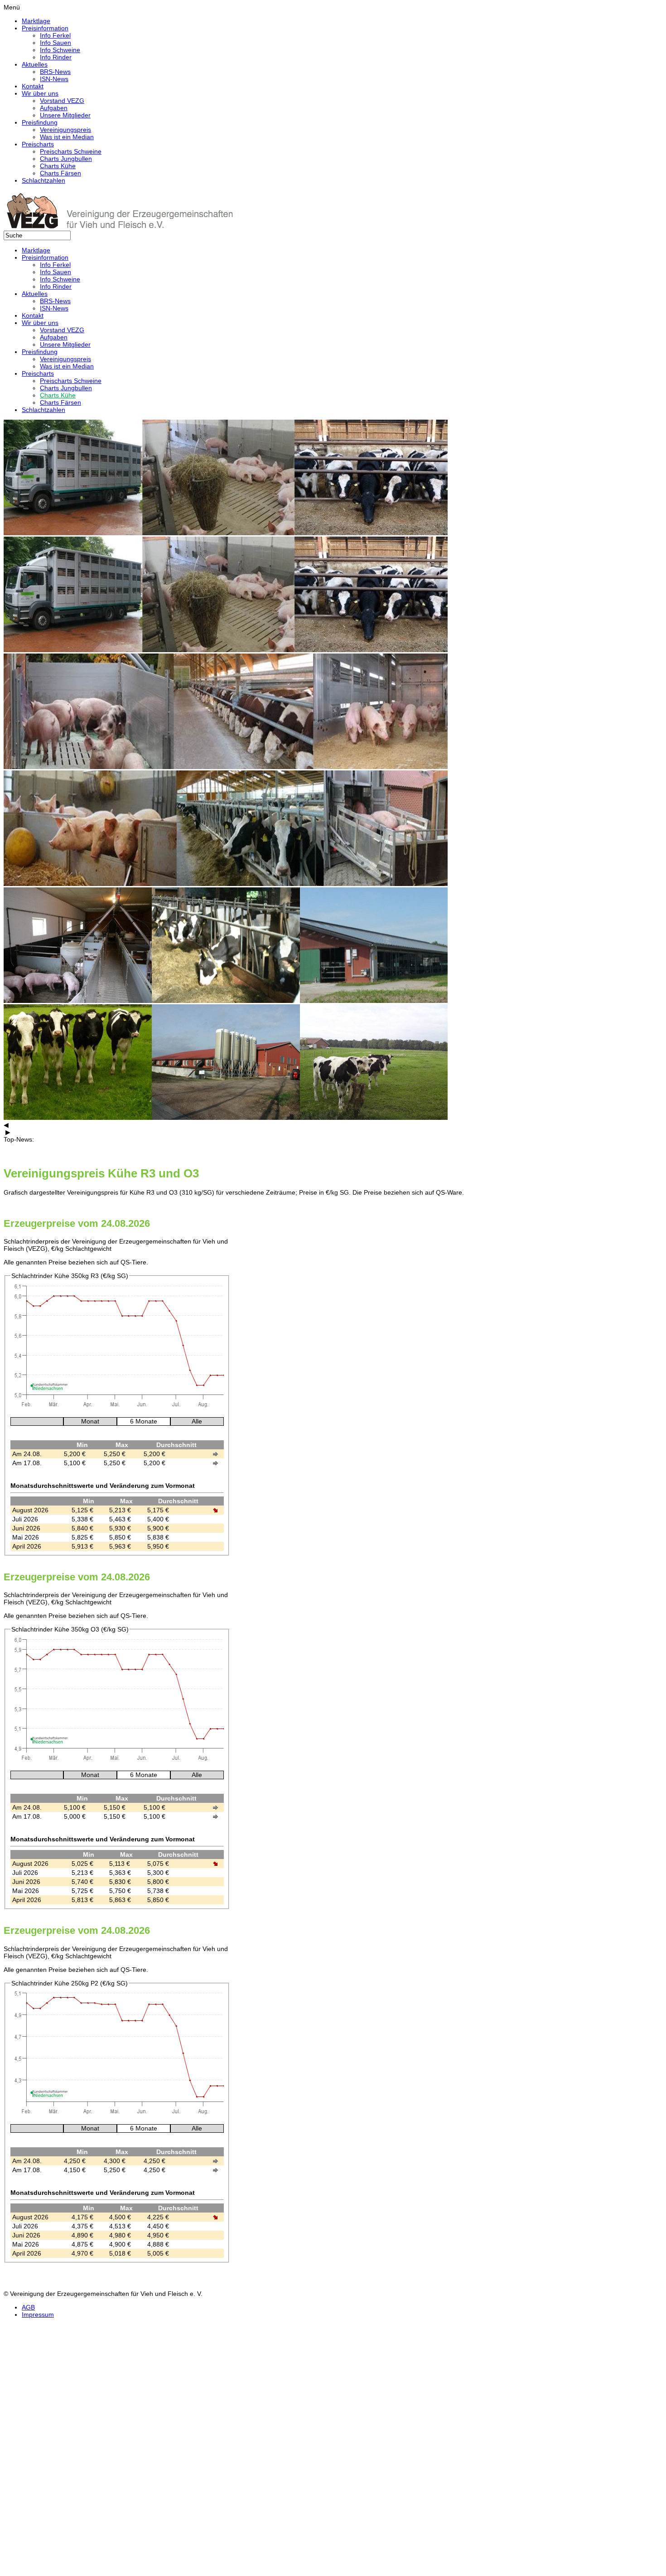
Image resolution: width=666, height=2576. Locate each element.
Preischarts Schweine (71, 151)
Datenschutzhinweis (32, 2551)
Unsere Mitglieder (65, 115)
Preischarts (38, 144)
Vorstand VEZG (62, 101)
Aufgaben (54, 108)
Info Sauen (55, 43)
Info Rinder (56, 57)
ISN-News (54, 79)
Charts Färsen (60, 173)
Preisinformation (45, 28)
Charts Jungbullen (66, 159)
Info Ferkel (55, 35)
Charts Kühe (58, 166)
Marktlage (36, 21)
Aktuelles (35, 64)
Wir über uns (40, 93)
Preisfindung (40, 122)
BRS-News (55, 72)
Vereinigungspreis (65, 130)
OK (8, 2565)
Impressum (38, 2315)
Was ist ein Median (67, 137)
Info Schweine (60, 50)
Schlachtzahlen (43, 180)
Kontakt (33, 86)
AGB (28, 2307)
